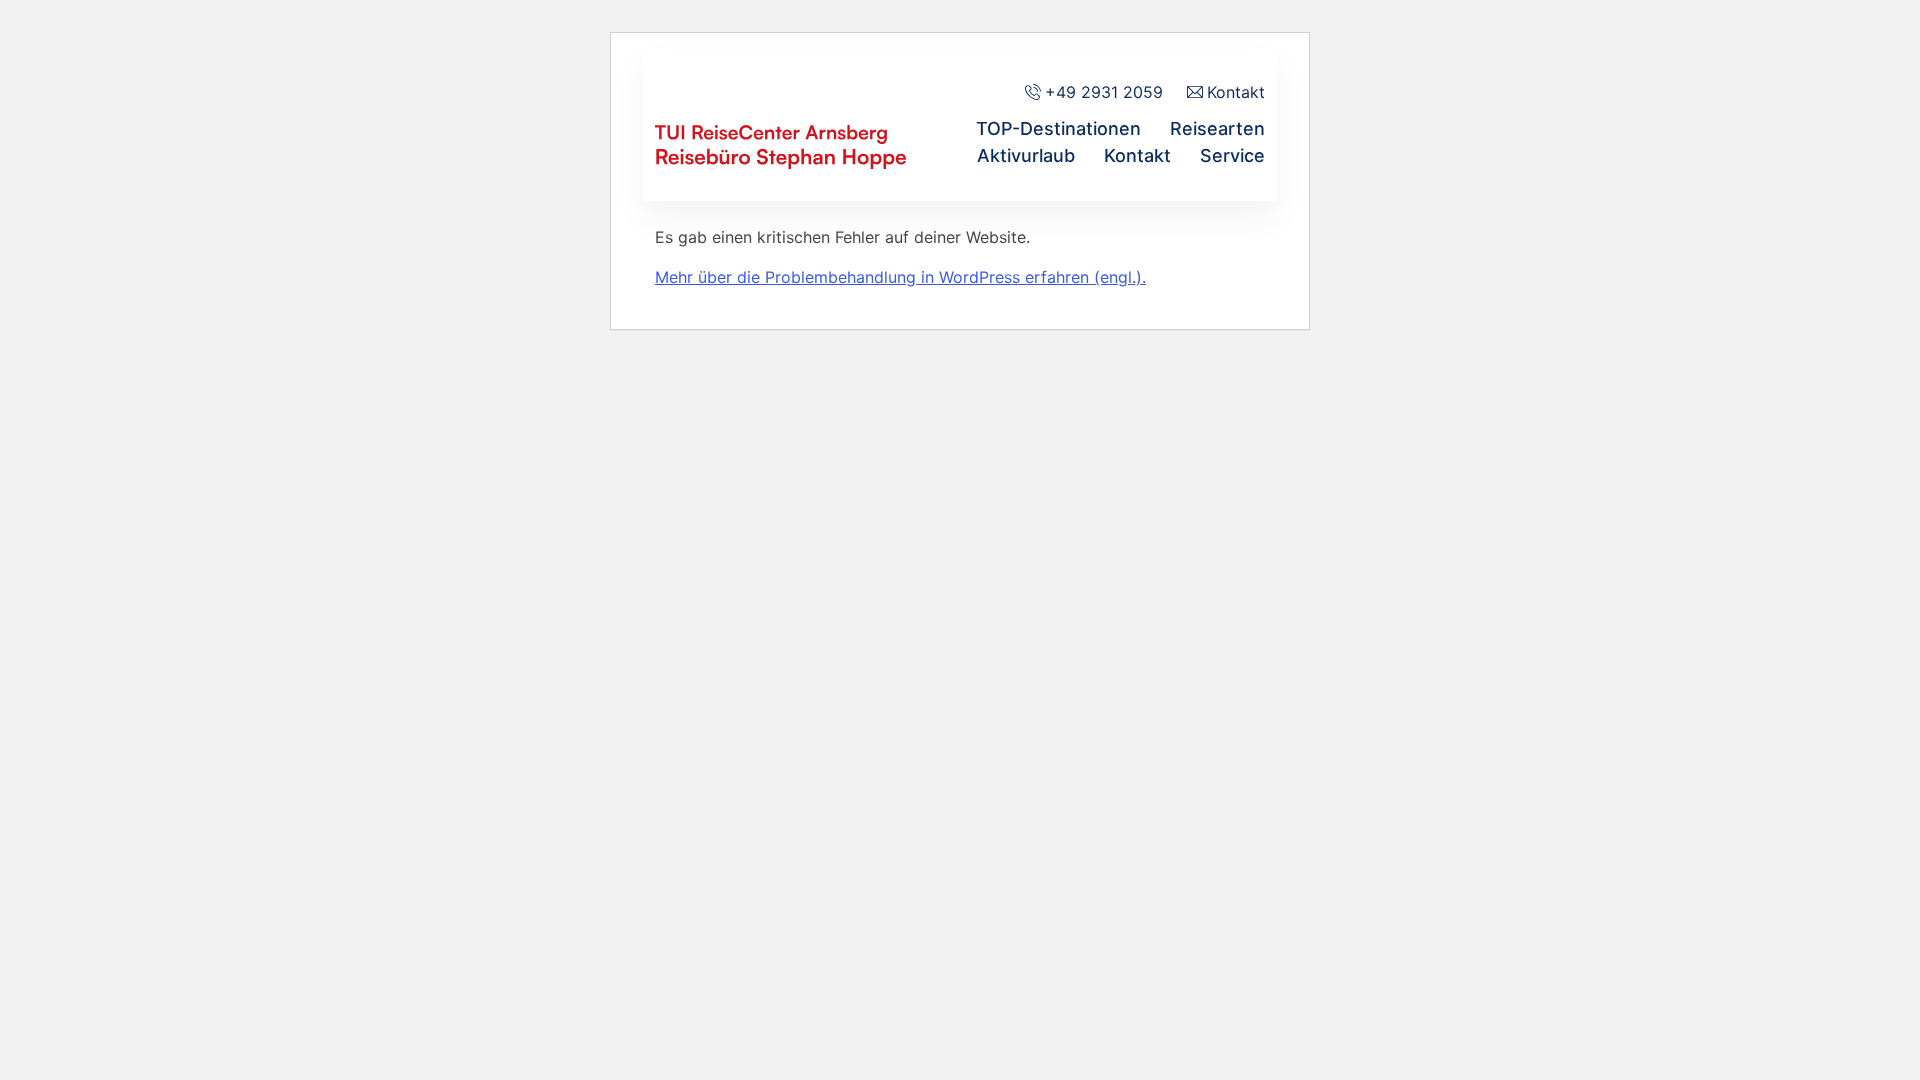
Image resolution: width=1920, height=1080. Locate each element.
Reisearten (1217, 128)
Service (1232, 155)
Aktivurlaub (1026, 155)
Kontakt (1137, 155)
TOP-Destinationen (1058, 128)
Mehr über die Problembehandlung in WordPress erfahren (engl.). (900, 277)
